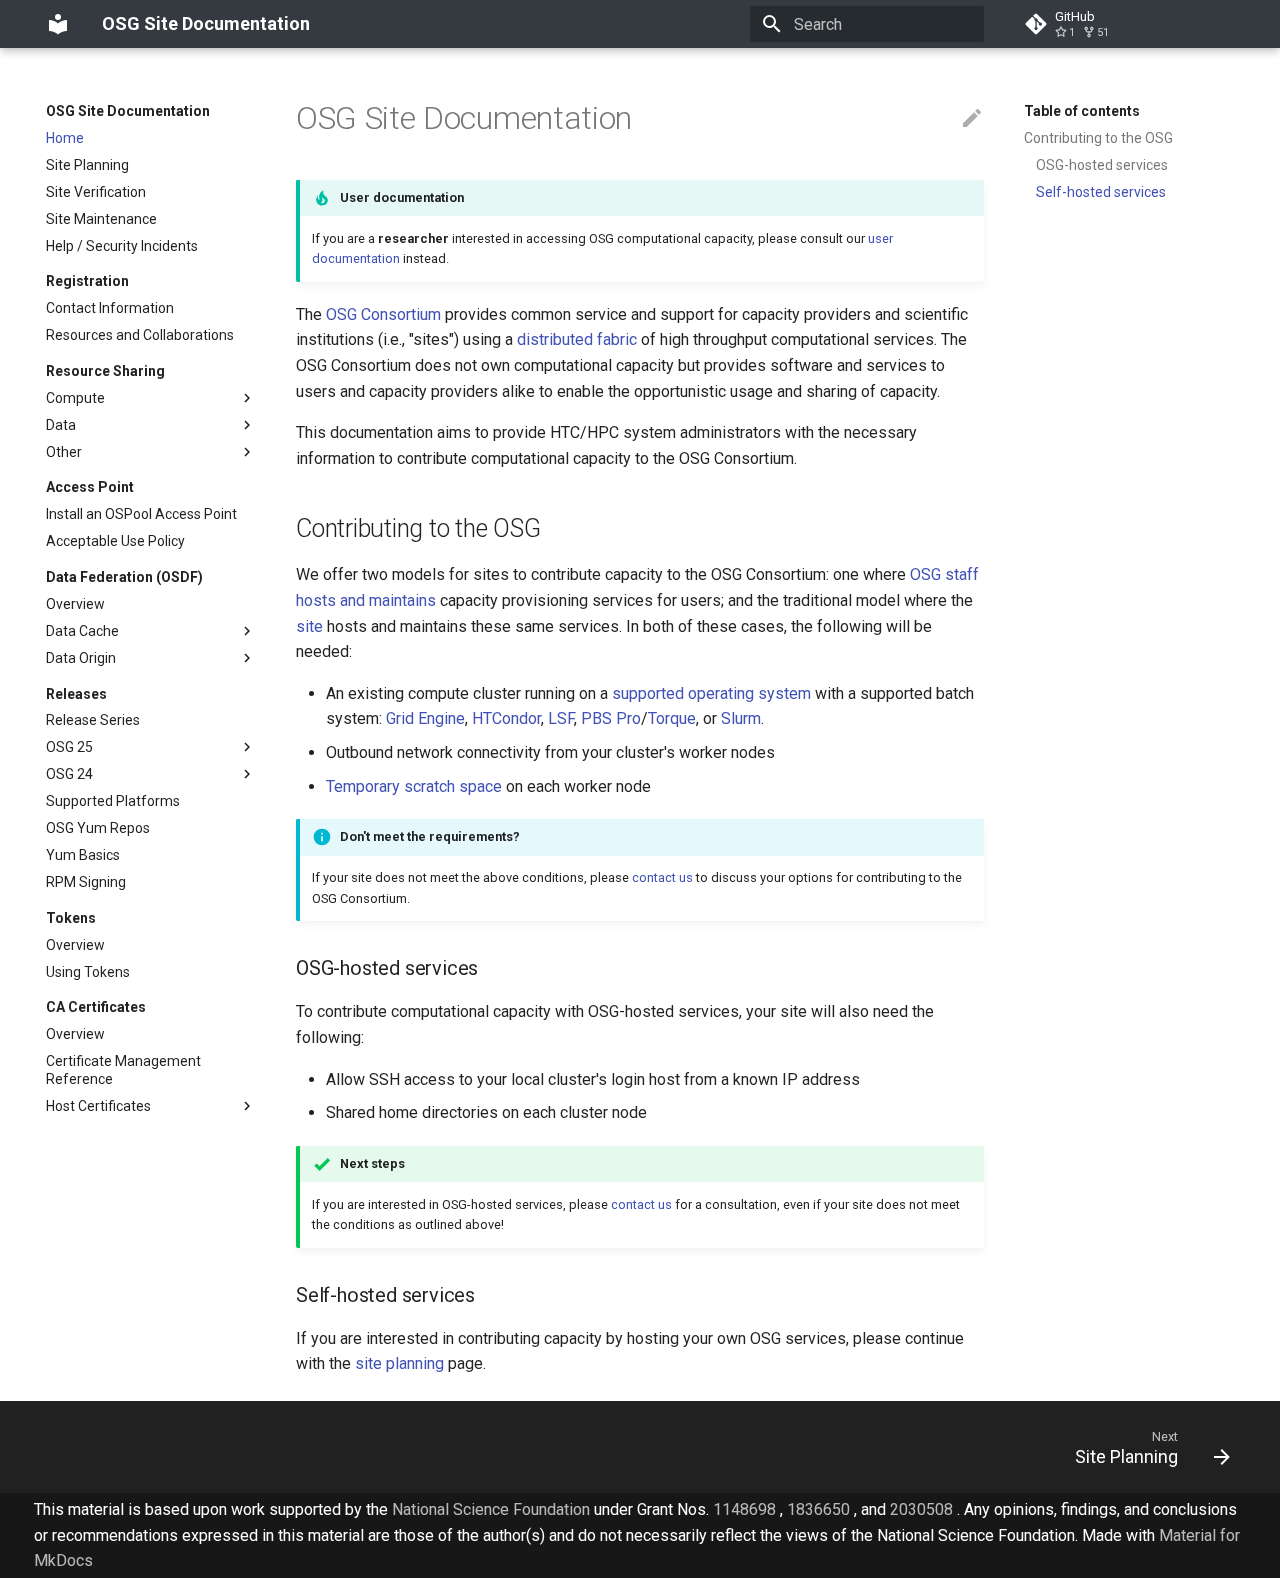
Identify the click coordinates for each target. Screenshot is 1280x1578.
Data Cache (82, 631)
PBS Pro (611, 718)
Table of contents (1082, 111)
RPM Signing (86, 882)
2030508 (921, 1509)
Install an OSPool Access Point (141, 514)
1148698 (744, 1509)
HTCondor (506, 718)
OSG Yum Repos (98, 828)
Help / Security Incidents (122, 246)
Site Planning (87, 165)
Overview (75, 604)
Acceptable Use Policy (115, 541)
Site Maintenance (101, 219)
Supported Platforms (113, 801)
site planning (399, 1363)
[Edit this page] (972, 119)
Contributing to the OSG (1098, 138)
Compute (75, 398)
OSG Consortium (383, 314)
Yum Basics (83, 855)
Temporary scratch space (414, 786)
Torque (672, 718)
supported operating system (711, 693)
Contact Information (110, 308)
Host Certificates (98, 1106)
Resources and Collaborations (140, 335)
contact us (662, 877)
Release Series (93, 720)
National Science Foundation (491, 1509)
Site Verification (96, 192)
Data (61, 425)
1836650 (818, 1509)
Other (64, 452)
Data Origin (81, 658)
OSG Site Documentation (128, 111)
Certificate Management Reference (123, 1070)
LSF (561, 718)
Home (65, 138)
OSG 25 (69, 747)
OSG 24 (69, 774)
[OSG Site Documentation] (58, 24)
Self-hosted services (1101, 192)
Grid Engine (425, 718)
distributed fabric (577, 339)
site (309, 626)
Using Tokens (88, 972)
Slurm (741, 718)
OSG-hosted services (1102, 165)
